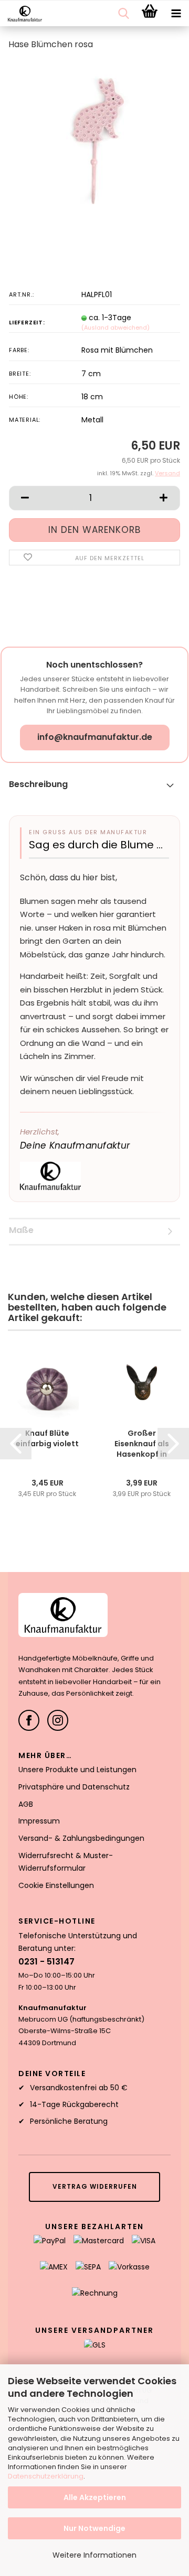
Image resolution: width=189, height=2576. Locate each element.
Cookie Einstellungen (56, 1885)
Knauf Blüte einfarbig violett (47, 1438)
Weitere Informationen (94, 2555)
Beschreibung (38, 784)
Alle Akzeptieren (95, 2497)
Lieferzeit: (27, 322)
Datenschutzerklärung (46, 2476)
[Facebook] (29, 1720)
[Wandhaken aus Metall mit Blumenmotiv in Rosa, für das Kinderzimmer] (94, 138)
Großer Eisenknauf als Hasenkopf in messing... (142, 1444)
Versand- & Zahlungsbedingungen (81, 1838)
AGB (26, 1804)
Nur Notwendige (94, 2528)
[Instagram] (58, 1720)
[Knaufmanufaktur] (21, 14)
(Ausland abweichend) (115, 328)
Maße (21, 1230)
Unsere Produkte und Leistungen (77, 1770)
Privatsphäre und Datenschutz (74, 1787)
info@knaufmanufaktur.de (95, 737)
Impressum (39, 1821)
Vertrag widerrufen (95, 2186)
